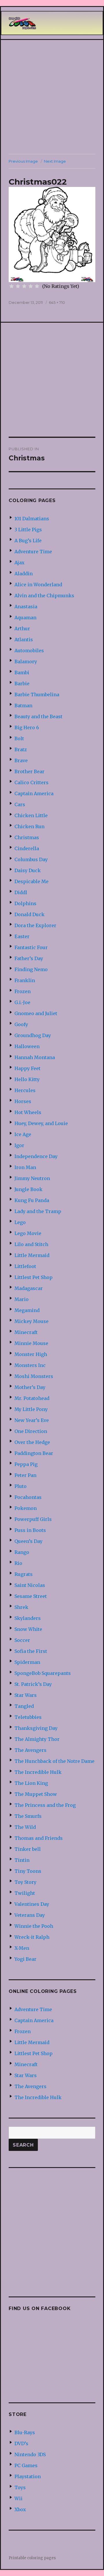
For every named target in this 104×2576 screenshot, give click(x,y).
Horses (23, 1101)
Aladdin (24, 574)
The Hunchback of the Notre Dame (54, 1761)
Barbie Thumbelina (37, 694)
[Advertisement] (52, 97)
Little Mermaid (32, 1255)
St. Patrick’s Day (33, 1684)
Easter (22, 936)
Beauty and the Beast (38, 716)
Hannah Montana (35, 1057)
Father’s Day (29, 958)
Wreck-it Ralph (32, 1937)
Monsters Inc (30, 1365)
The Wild (25, 1827)
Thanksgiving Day (36, 1728)
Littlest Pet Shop (34, 1277)
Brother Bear (29, 771)
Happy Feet (27, 1068)
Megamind (27, 1310)
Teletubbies (28, 1717)
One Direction (31, 1431)
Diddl (21, 892)
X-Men (22, 1948)
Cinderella (27, 848)
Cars (20, 804)
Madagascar (29, 1288)
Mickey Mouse (31, 1321)
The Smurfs (28, 1816)
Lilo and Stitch (31, 1244)
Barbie (22, 683)
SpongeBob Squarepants (43, 1673)
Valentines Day (32, 1904)
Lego (20, 1222)
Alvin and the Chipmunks (44, 596)
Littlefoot (25, 1266)
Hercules (25, 1090)
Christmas (27, 837)
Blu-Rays (25, 2432)
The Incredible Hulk (38, 1772)
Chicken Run (29, 826)
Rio (18, 1563)
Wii (18, 2498)
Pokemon (26, 1508)
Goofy (21, 1024)
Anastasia (26, 607)
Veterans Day (30, 1915)
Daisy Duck (28, 870)
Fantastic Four (31, 947)
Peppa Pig (26, 1464)
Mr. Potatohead (32, 1398)
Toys (20, 2487)
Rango (22, 1552)
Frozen (23, 991)
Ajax (19, 563)
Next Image (55, 161)
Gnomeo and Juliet (36, 1013)
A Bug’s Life (28, 541)
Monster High (31, 1354)
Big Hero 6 (27, 727)
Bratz (21, 749)
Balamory (26, 662)
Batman (23, 705)
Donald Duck (29, 914)
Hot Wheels (28, 1112)
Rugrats (24, 1574)
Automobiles (29, 651)
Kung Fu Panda (32, 1200)
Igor (19, 1145)
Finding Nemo (31, 969)
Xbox (20, 2509)
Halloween (27, 1046)
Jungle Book (28, 1189)
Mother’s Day (30, 1387)
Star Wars (26, 1695)
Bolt (19, 738)
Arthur (22, 629)
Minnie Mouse (31, 1343)
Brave (21, 760)
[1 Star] (12, 286)
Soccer (22, 1640)
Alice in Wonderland (38, 585)
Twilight (25, 1893)
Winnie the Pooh (34, 1926)
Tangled (24, 1706)
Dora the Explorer (35, 925)
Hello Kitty (27, 1079)
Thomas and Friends (39, 1838)
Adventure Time (33, 552)
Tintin (22, 1860)
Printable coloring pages (32, 2558)
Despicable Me (31, 881)
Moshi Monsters (34, 1376)
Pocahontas (28, 1497)
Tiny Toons (28, 1871)
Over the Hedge (32, 1442)
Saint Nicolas (30, 1585)
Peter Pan (25, 1475)
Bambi (22, 673)
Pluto (21, 1486)
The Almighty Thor (37, 1739)
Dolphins (25, 903)
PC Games (26, 2465)
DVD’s (21, 2443)
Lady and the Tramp (38, 1211)
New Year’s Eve (32, 1420)
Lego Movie (28, 1233)
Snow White (28, 1629)
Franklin (25, 980)
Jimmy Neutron (32, 1178)
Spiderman (27, 1662)
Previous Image (23, 161)
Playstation (28, 2476)
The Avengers (30, 1750)
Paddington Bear (34, 1453)
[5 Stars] (37, 286)
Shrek (21, 1607)
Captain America (34, 793)
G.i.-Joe (22, 1002)
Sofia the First (31, 1651)
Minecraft (26, 1332)
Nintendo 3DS (30, 2454)
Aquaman (25, 618)
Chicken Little (31, 815)
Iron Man (25, 1167)
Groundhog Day (33, 1035)
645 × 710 (57, 302)
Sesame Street (31, 1596)
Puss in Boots (30, 1530)
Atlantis (24, 640)
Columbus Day (31, 859)
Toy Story (25, 1882)
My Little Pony (31, 1409)
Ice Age (23, 1134)
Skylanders (28, 1618)
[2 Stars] (18, 286)
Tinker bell (28, 1849)
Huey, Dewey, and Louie (41, 1123)
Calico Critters (31, 782)
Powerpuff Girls (33, 1519)
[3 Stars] (24, 286)
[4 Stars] (31, 286)
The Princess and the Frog (45, 1805)
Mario (22, 1299)
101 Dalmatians (32, 519)
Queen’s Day (28, 1541)
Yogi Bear (25, 1959)
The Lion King (31, 1783)
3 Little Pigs (28, 530)
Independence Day (36, 1156)
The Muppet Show (36, 1794)
